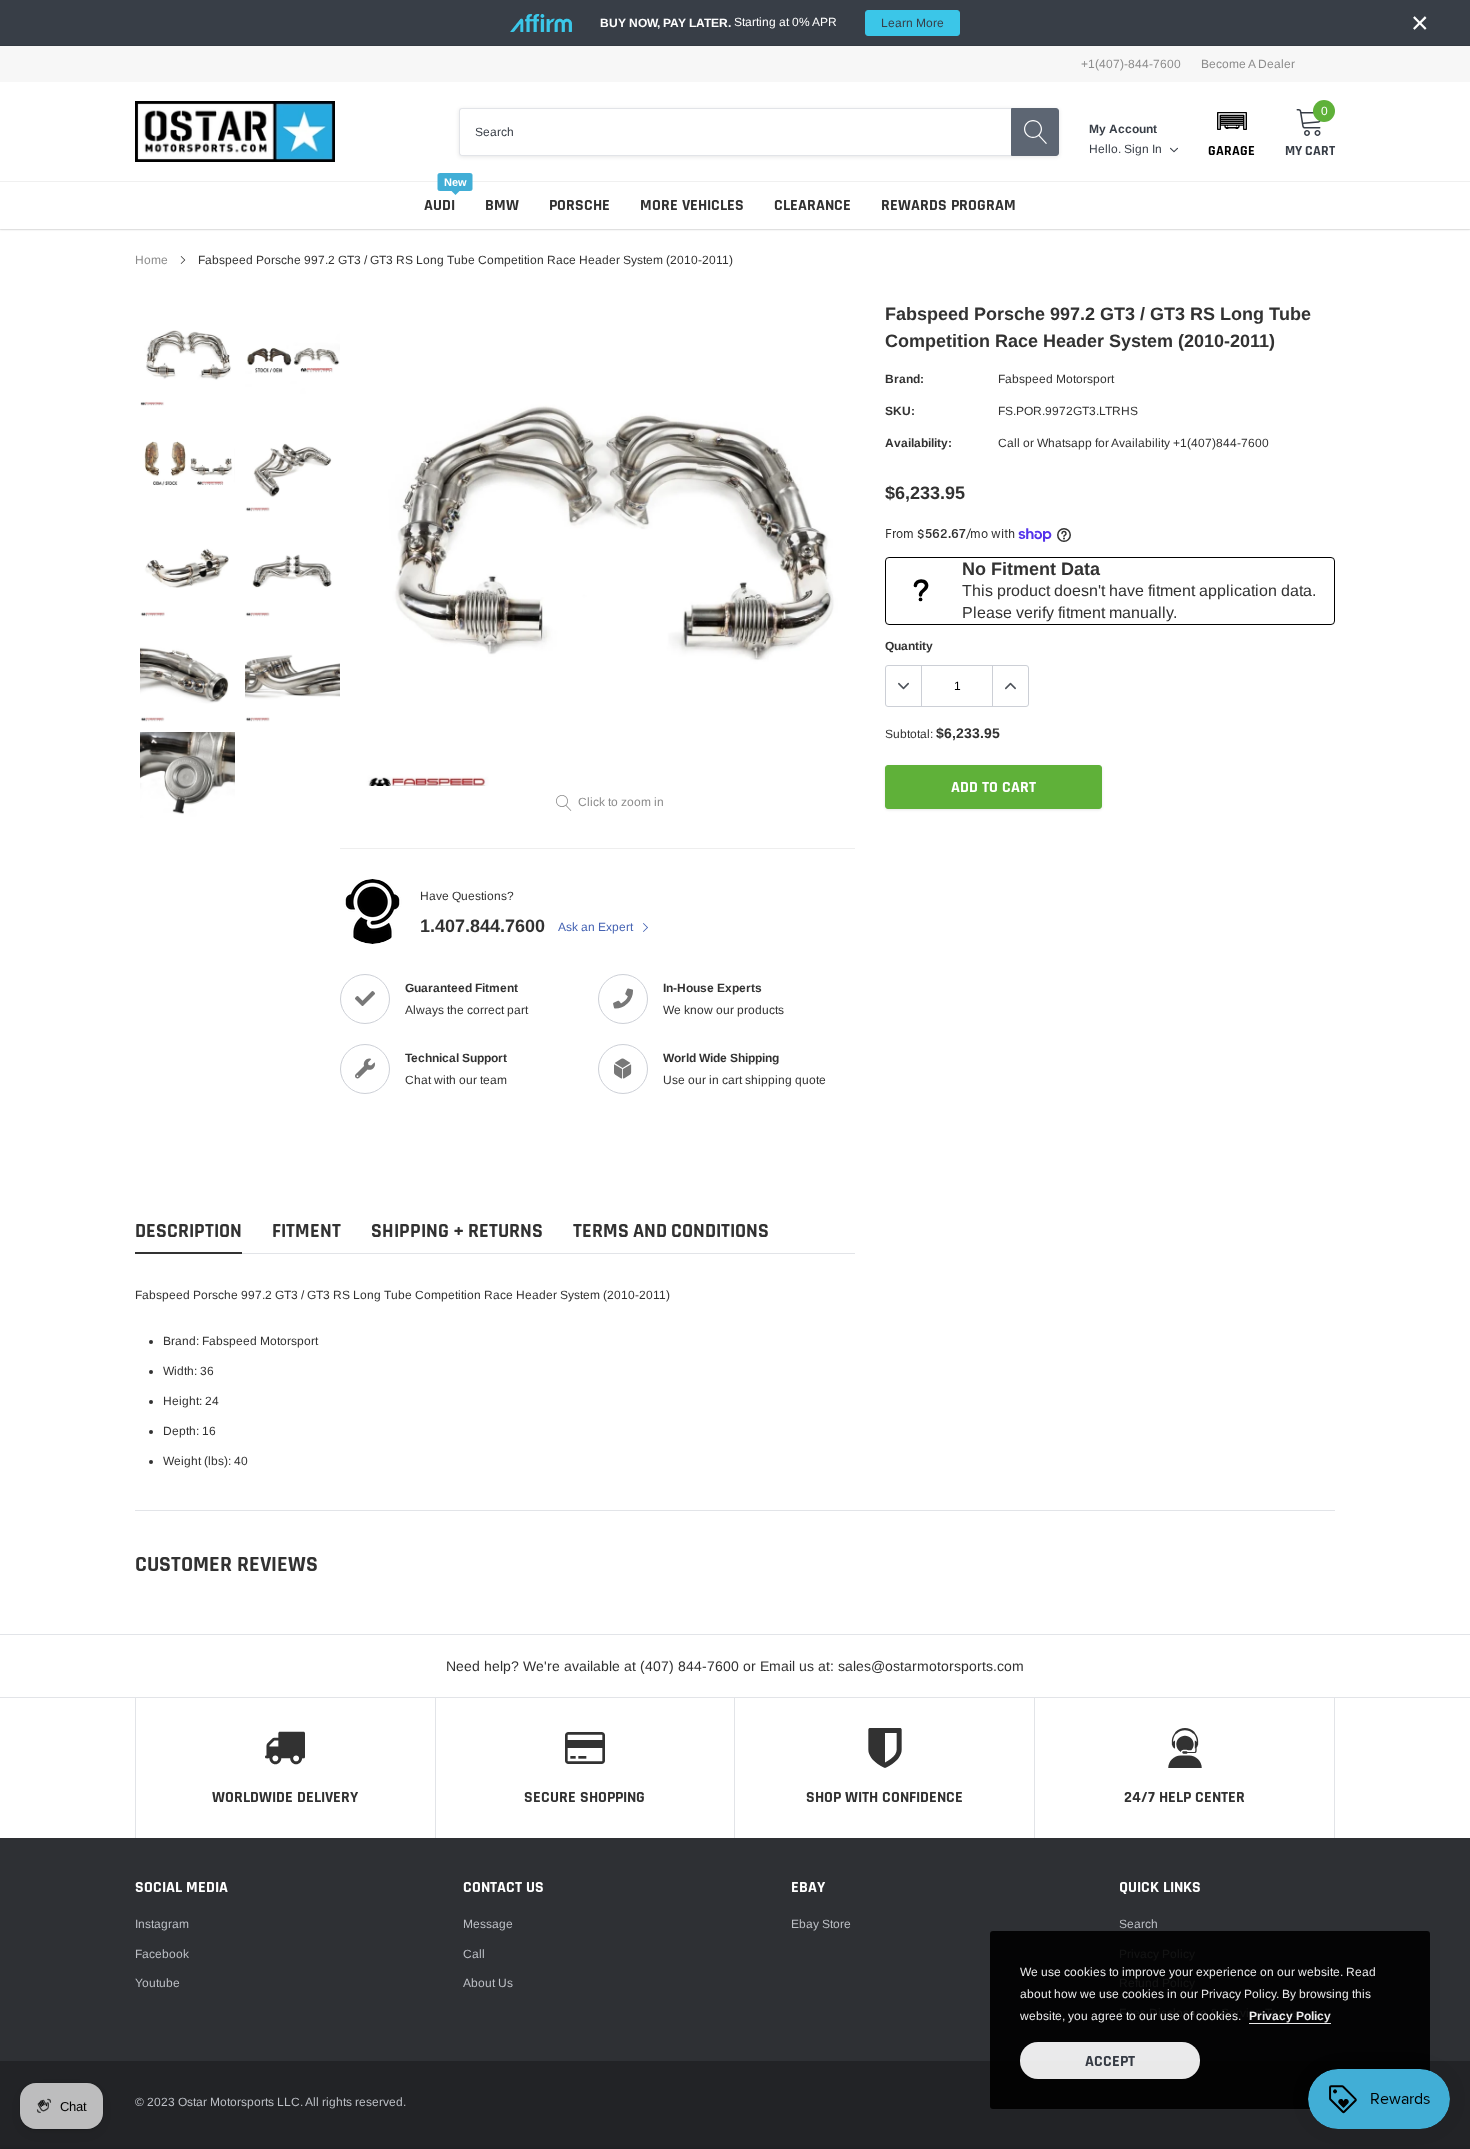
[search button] (1035, 132)
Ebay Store (821, 1924)
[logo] (235, 131)
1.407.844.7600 (482, 926)
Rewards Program (948, 205)
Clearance (812, 205)
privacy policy (1290, 2016)
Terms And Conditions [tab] (671, 1231)
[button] (1231, 132)
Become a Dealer (1248, 64)
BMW (502, 205)
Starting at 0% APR (772, 22)
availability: (918, 443)
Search (1138, 1924)
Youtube (157, 1983)
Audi (439, 205)
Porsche (579, 205)
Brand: (904, 379)
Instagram (162, 1924)
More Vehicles (692, 205)
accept (1110, 2061)
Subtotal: (909, 734)
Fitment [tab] (306, 1231)
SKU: (900, 411)
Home (151, 260)
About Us (488, 1983)
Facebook (162, 1954)
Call (474, 1954)
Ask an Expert (597, 927)
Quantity (909, 646)
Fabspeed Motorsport (1056, 379)
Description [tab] (188, 1231)
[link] (187, 358)
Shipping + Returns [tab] (457, 1231)
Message (488, 1924)
